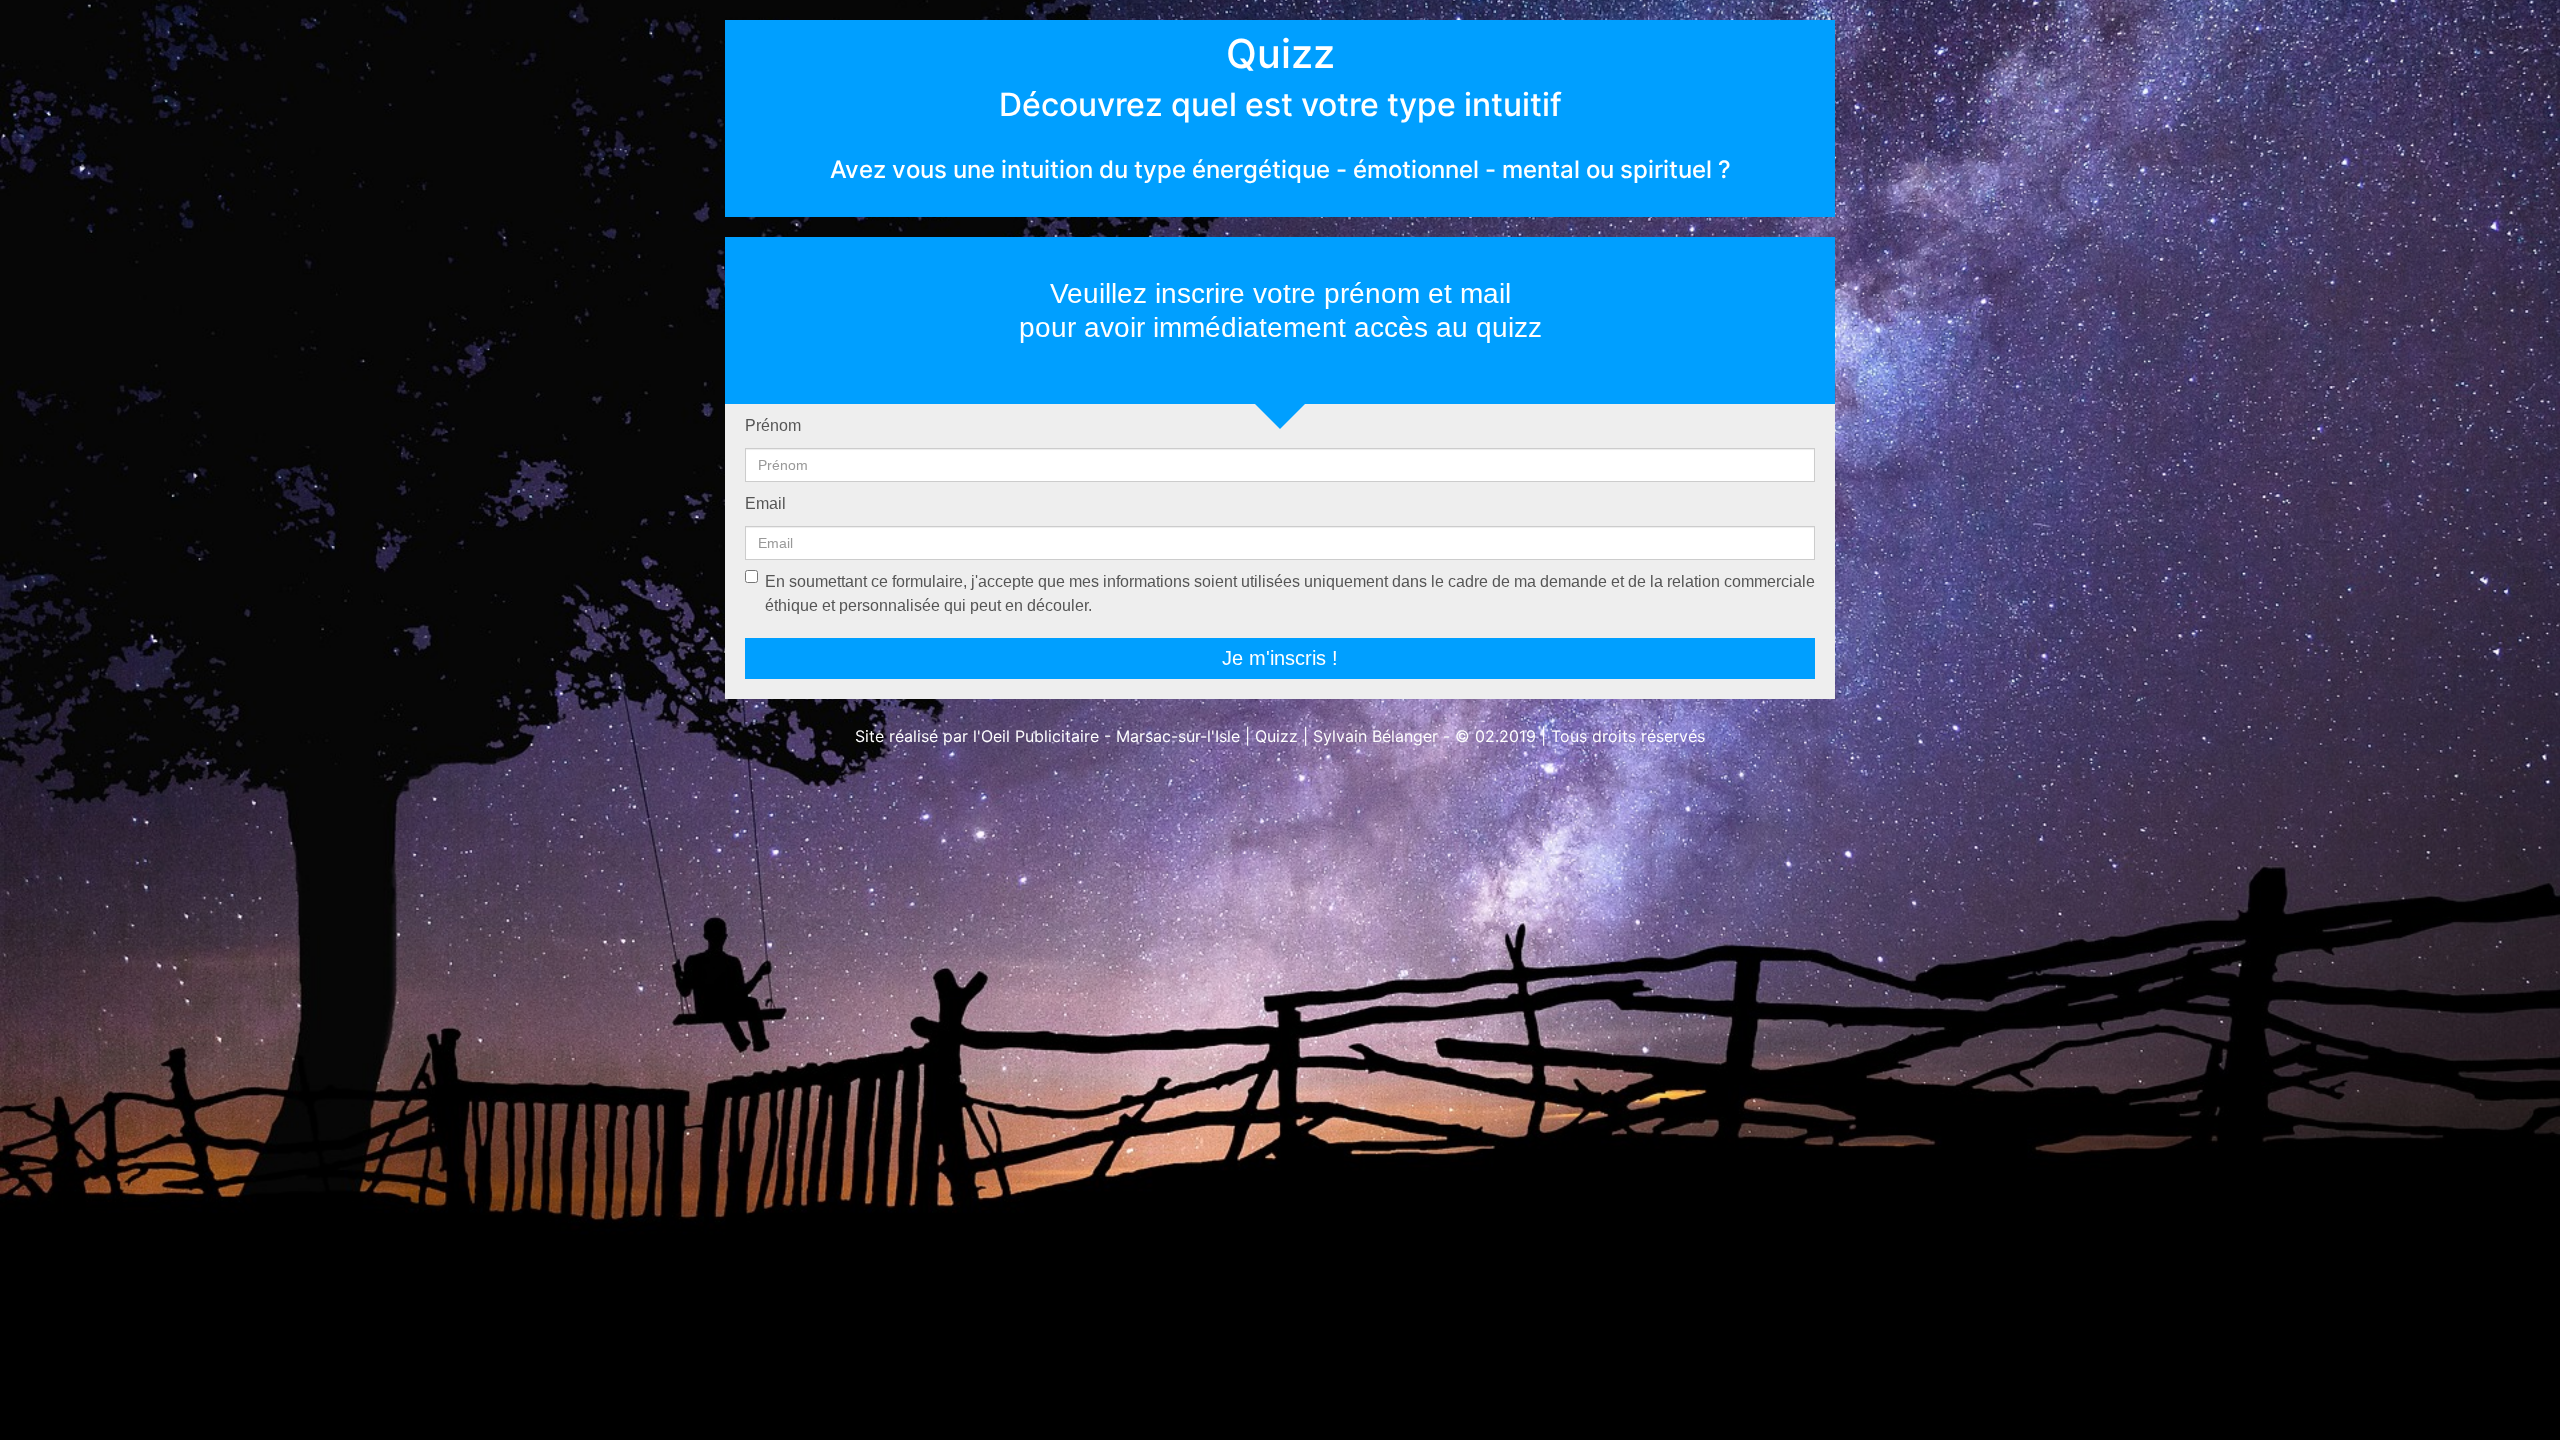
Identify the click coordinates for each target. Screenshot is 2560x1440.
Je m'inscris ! (1280, 658)
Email (765, 503)
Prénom (773, 425)
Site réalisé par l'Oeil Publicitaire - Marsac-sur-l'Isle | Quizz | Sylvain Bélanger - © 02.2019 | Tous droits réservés (1280, 736)
